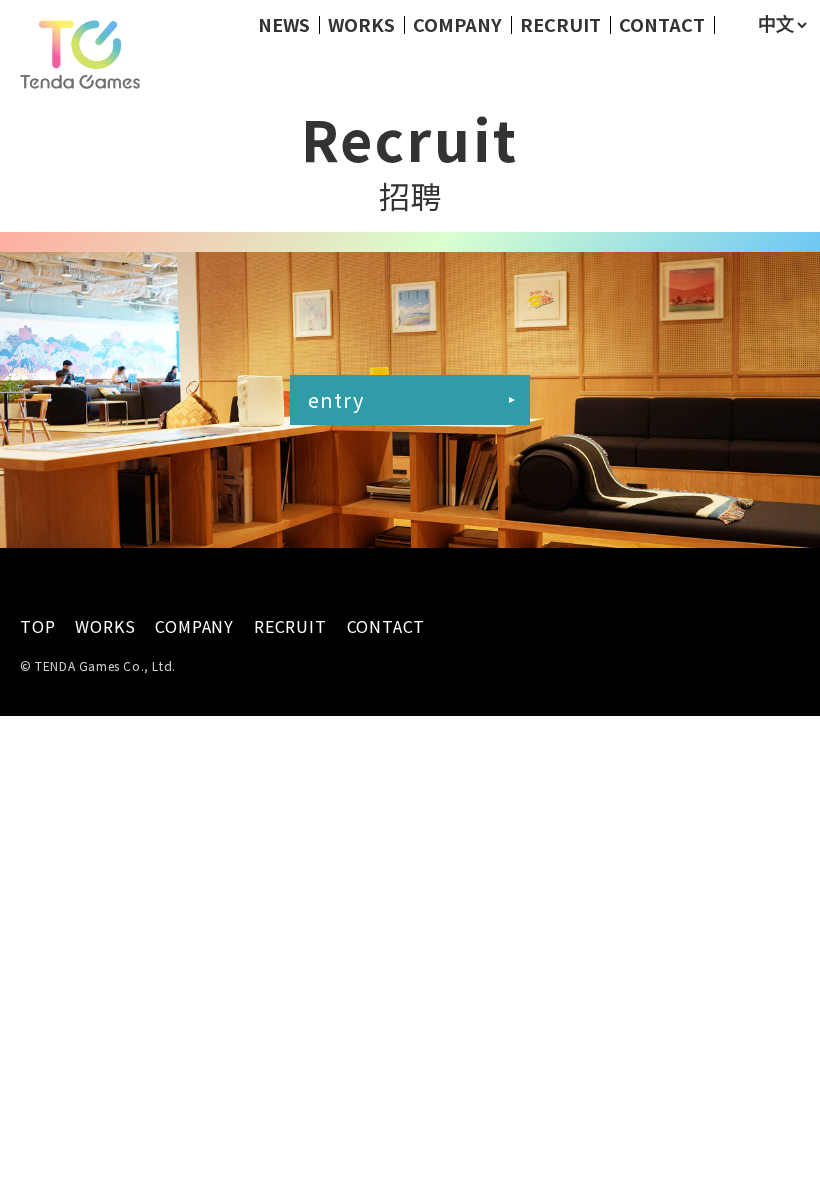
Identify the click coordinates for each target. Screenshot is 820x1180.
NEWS (284, 24)
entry (336, 399)
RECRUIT (560, 24)
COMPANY (457, 24)
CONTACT (662, 24)
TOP (37, 626)
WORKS (361, 24)
